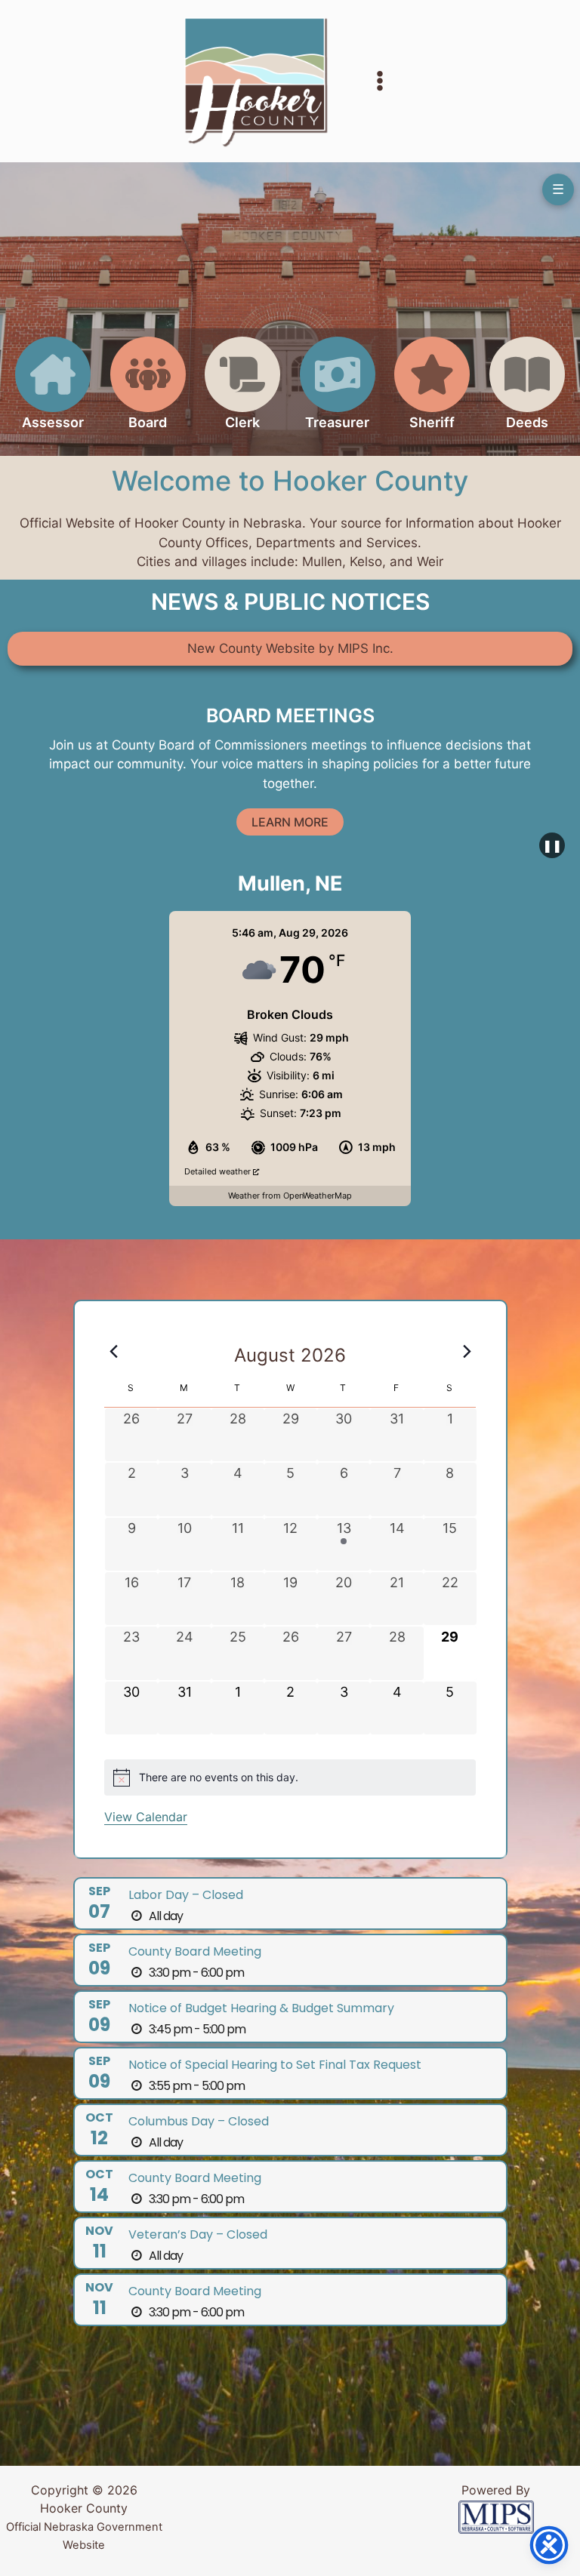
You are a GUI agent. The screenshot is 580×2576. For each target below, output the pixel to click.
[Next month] (467, 1351)
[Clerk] (242, 392)
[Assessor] (53, 392)
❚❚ (552, 845)
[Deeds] (527, 392)
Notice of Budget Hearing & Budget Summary (261, 2008)
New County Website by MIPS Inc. (290, 648)
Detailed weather (219, 1171)
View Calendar (146, 1817)
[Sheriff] (432, 392)
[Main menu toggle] (380, 82)
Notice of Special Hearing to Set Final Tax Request (275, 2065)
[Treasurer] (338, 392)
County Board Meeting (195, 1951)
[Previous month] (113, 1351)
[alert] (290, 1777)
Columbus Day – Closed (199, 2121)
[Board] (148, 392)
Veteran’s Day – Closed (198, 2234)
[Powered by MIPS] (496, 2516)
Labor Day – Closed (186, 1895)
